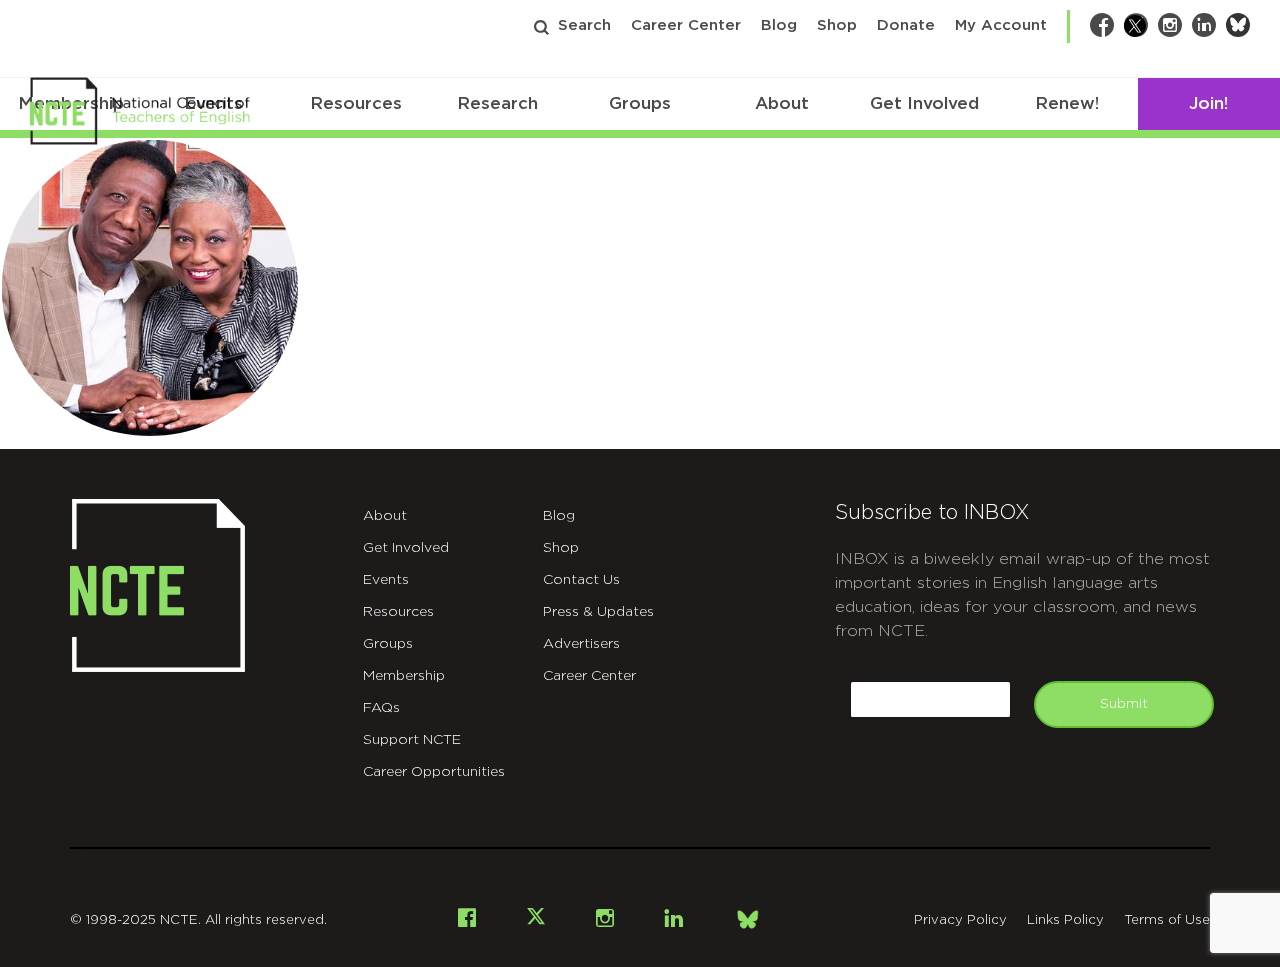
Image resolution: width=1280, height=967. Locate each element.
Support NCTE (412, 740)
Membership (404, 676)
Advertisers (581, 644)
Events (386, 580)
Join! (1208, 103)
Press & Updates (598, 612)
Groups (640, 103)
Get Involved (924, 103)
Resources (356, 103)
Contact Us (581, 580)
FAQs (381, 708)
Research (497, 103)
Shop (837, 25)
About (782, 103)
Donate (906, 25)
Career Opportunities (434, 772)
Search (584, 25)
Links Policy (1065, 920)
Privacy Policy (960, 920)
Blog (779, 25)
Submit (1124, 704)
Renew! (1067, 103)
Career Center (686, 25)
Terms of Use (1167, 920)
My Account (1001, 25)
